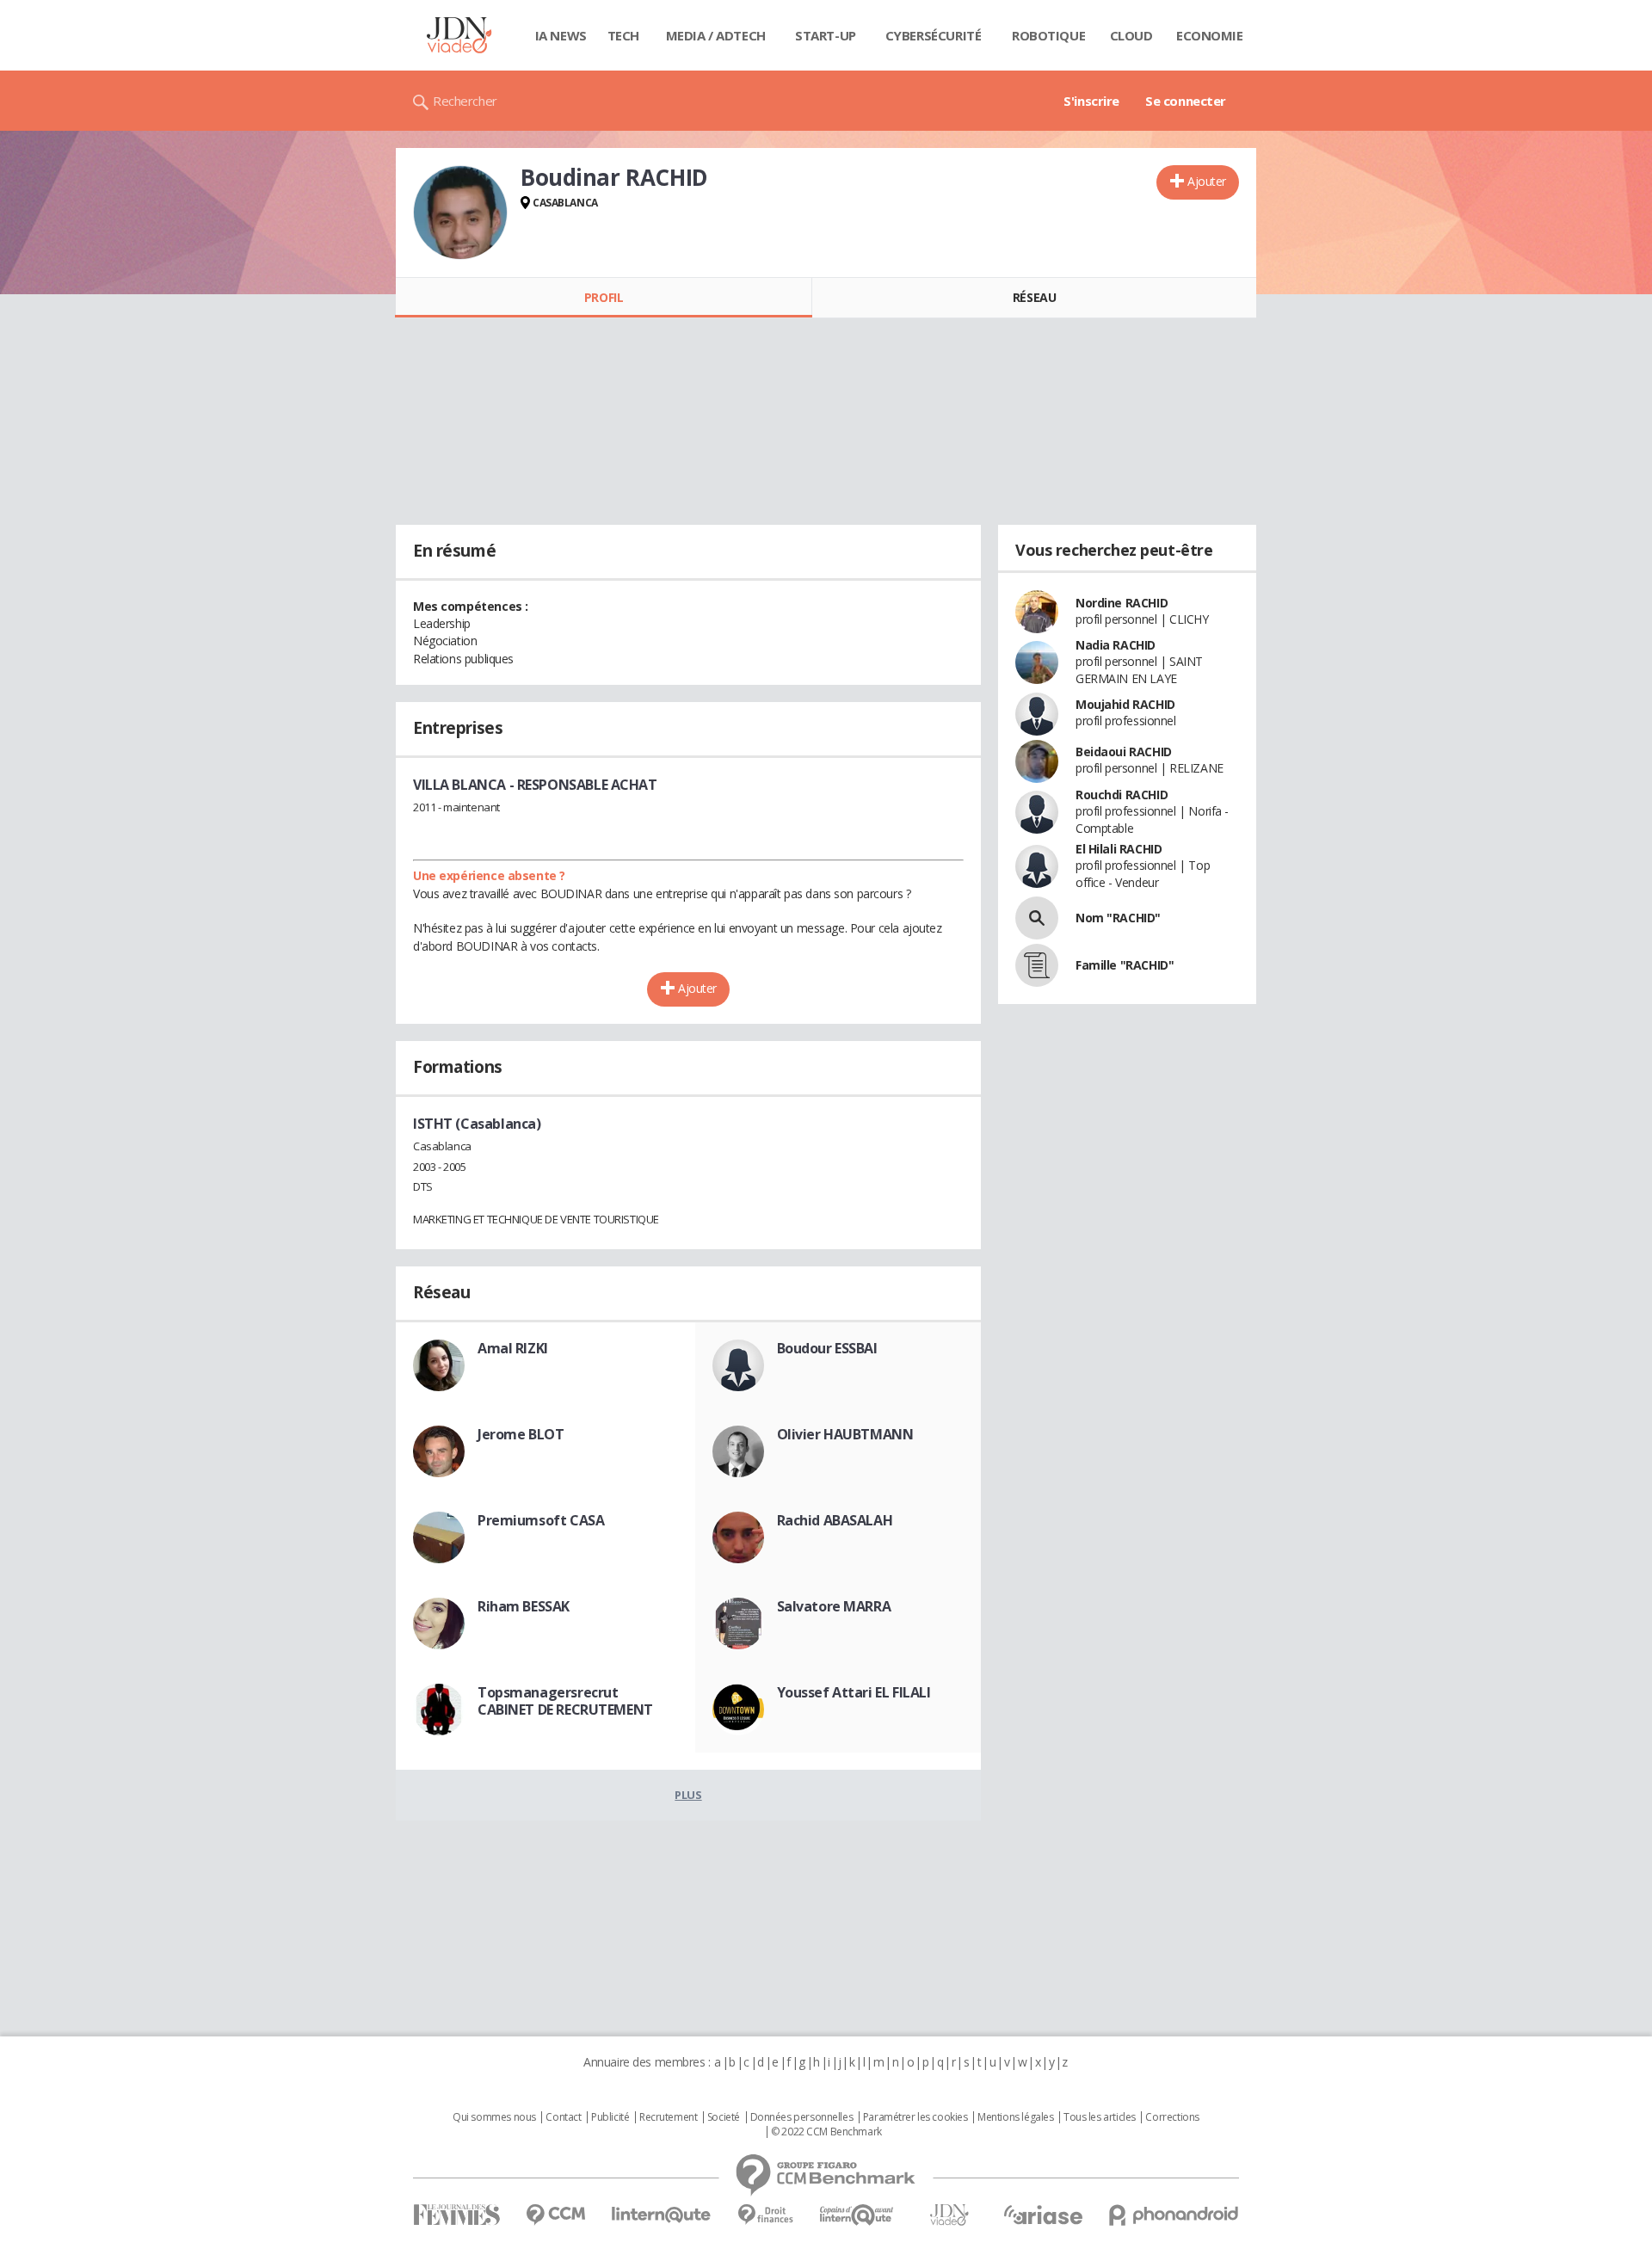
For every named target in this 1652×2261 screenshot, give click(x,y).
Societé (724, 2117)
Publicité (610, 2117)
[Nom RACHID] (1037, 918)
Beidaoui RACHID (1124, 752)
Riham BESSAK (524, 1606)
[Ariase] (1043, 2215)
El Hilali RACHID (1119, 849)
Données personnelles (802, 2117)
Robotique (1048, 35)
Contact (563, 2117)
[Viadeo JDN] (949, 2215)
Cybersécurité (934, 35)
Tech (623, 35)
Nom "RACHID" (1118, 918)
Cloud (1131, 35)
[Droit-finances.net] (765, 2215)
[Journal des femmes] (456, 2215)
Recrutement (668, 2117)
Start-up (826, 35)
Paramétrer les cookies (915, 2117)
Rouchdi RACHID (1122, 795)
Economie (1210, 35)
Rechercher (465, 101)
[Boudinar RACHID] (460, 213)
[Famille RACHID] (1037, 965)
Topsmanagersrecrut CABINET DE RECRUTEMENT (565, 1701)
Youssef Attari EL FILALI (854, 1692)
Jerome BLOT (521, 1434)
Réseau (1034, 297)
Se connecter (1186, 101)
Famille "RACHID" (1125, 965)
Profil (604, 297)
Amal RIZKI (513, 1348)
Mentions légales (1015, 2117)
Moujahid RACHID (1125, 704)
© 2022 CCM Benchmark (826, 2132)
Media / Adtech (716, 35)
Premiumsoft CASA (541, 1520)
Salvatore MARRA (834, 1606)
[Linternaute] (662, 2215)
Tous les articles (1100, 2117)
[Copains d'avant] (857, 2215)
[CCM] (555, 2215)
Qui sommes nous (494, 2117)
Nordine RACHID (1122, 603)
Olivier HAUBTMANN (845, 1434)
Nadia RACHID (1116, 645)
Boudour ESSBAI (827, 1348)
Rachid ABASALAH (835, 1520)
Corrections (1172, 2117)
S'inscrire (1091, 101)
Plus (688, 1795)
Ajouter (1207, 181)
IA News (561, 35)
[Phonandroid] (1174, 2215)
